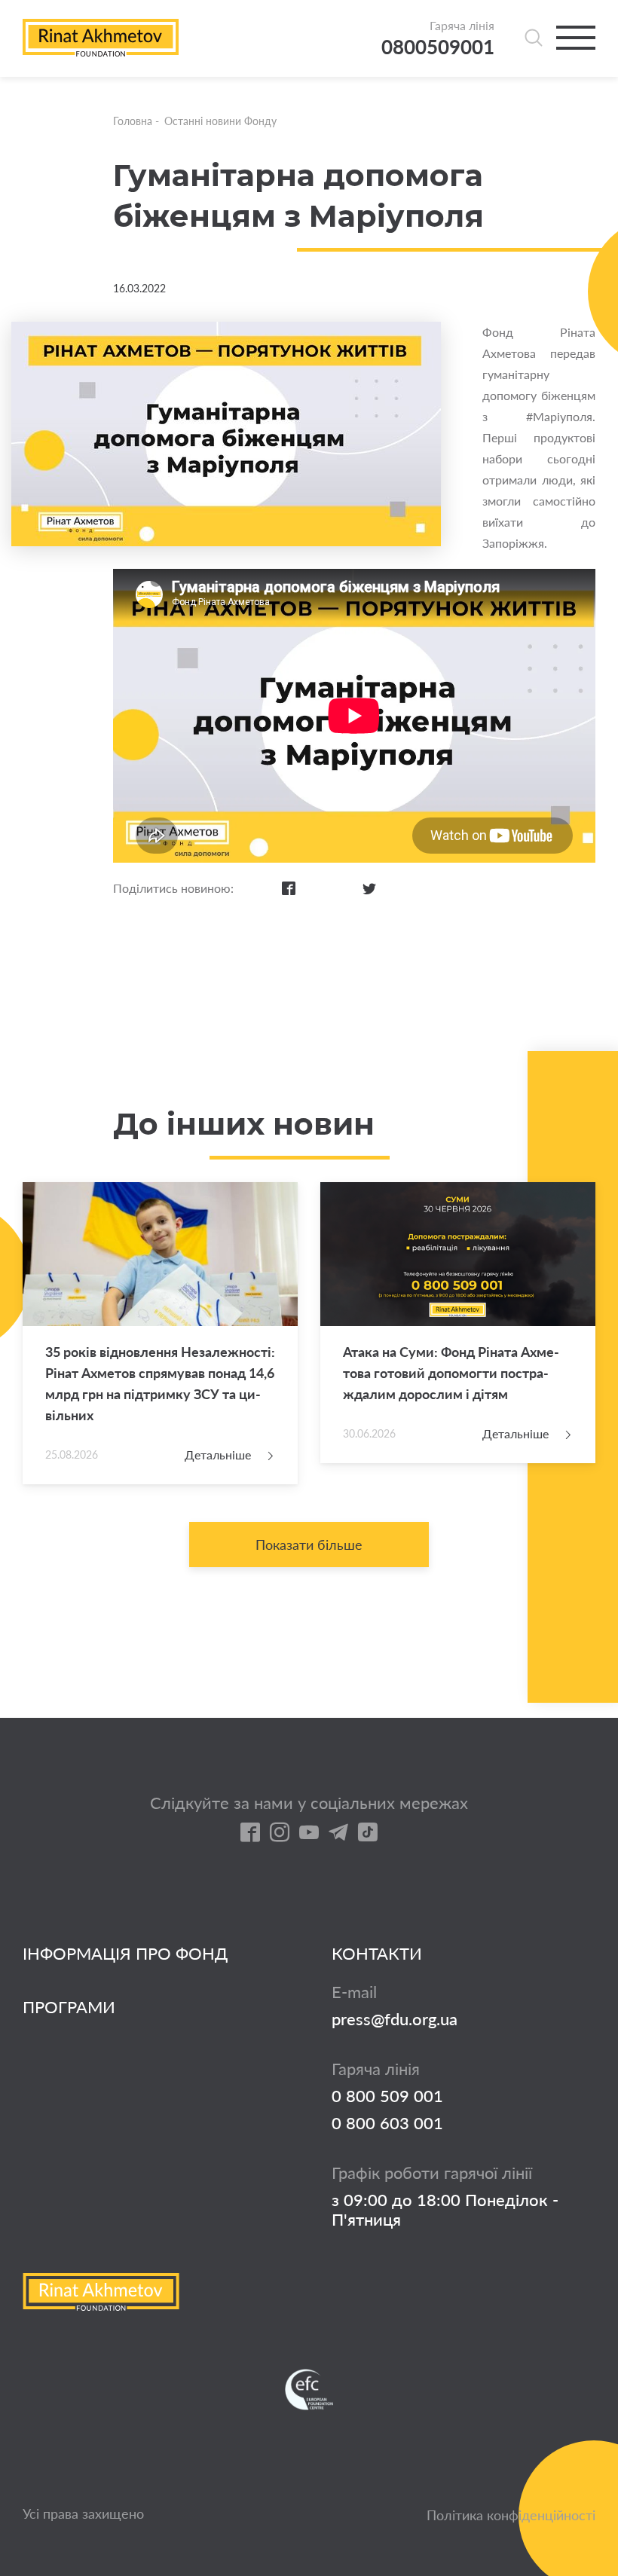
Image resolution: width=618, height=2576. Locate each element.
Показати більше (309, 1545)
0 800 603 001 (387, 2123)
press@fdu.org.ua (395, 2019)
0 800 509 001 (387, 2096)
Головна (133, 121)
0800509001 (438, 47)
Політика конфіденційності (511, 2515)
